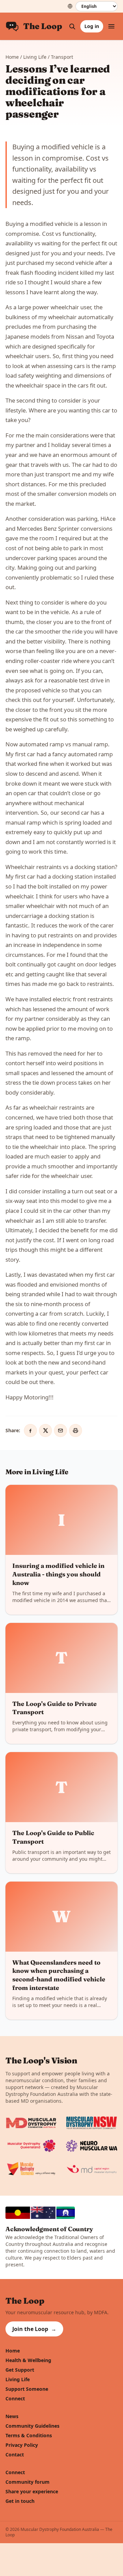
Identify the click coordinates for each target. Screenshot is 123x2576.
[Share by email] (60, 1431)
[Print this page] (76, 1431)
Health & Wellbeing (28, 2360)
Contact (15, 2455)
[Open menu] (111, 26)
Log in (92, 26)
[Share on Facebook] (30, 1431)
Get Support (20, 2370)
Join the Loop (34, 2329)
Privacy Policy (22, 2445)
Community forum (28, 2482)
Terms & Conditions (29, 2435)
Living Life (35, 57)
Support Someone (27, 2389)
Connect (15, 2398)
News (12, 2416)
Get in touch (20, 2501)
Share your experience (32, 2491)
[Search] (72, 26)
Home (12, 57)
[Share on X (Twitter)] (45, 1431)
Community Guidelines (32, 2426)
